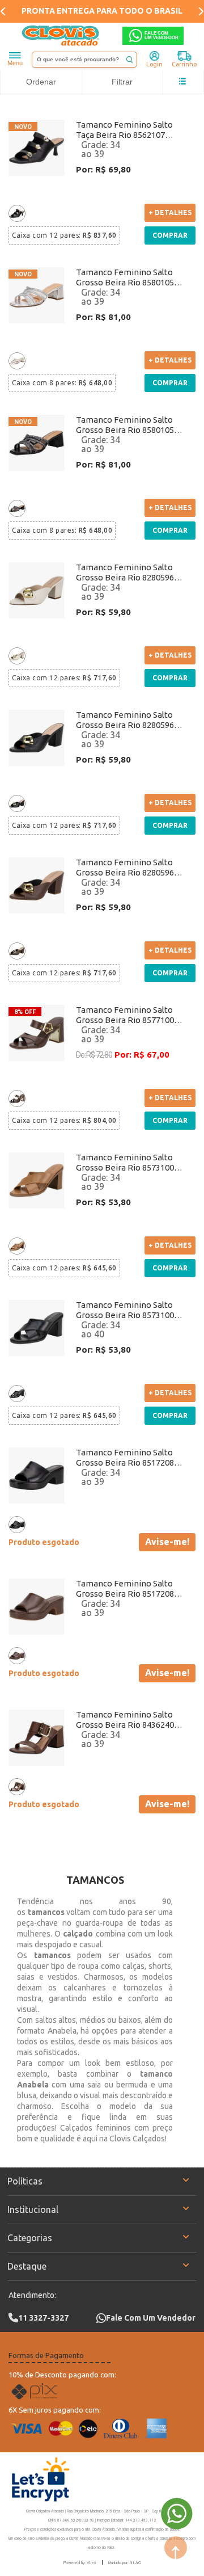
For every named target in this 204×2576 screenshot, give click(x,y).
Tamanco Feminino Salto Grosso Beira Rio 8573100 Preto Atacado (125, 1310)
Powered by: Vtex (80, 2562)
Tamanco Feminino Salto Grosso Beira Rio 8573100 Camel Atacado (125, 1163)
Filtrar (122, 82)
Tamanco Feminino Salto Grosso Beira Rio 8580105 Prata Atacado (125, 277)
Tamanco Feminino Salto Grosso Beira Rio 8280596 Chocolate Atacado (125, 868)
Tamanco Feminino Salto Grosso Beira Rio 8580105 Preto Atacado (125, 425)
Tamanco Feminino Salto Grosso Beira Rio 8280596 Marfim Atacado (125, 573)
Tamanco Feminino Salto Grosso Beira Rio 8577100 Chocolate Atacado (125, 1015)
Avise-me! (167, 1542)
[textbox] (84, 60)
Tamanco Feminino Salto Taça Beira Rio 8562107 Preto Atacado (124, 130)
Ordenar (41, 82)
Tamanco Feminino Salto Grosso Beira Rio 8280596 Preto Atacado (125, 720)
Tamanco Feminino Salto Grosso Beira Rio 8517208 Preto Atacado (125, 1458)
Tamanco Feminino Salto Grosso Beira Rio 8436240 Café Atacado (125, 1720)
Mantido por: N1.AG (124, 2562)
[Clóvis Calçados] (61, 36)
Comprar (170, 235)
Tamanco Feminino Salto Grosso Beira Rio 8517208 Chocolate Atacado (125, 1589)
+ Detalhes (170, 212)
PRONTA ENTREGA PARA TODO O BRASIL (102, 11)
